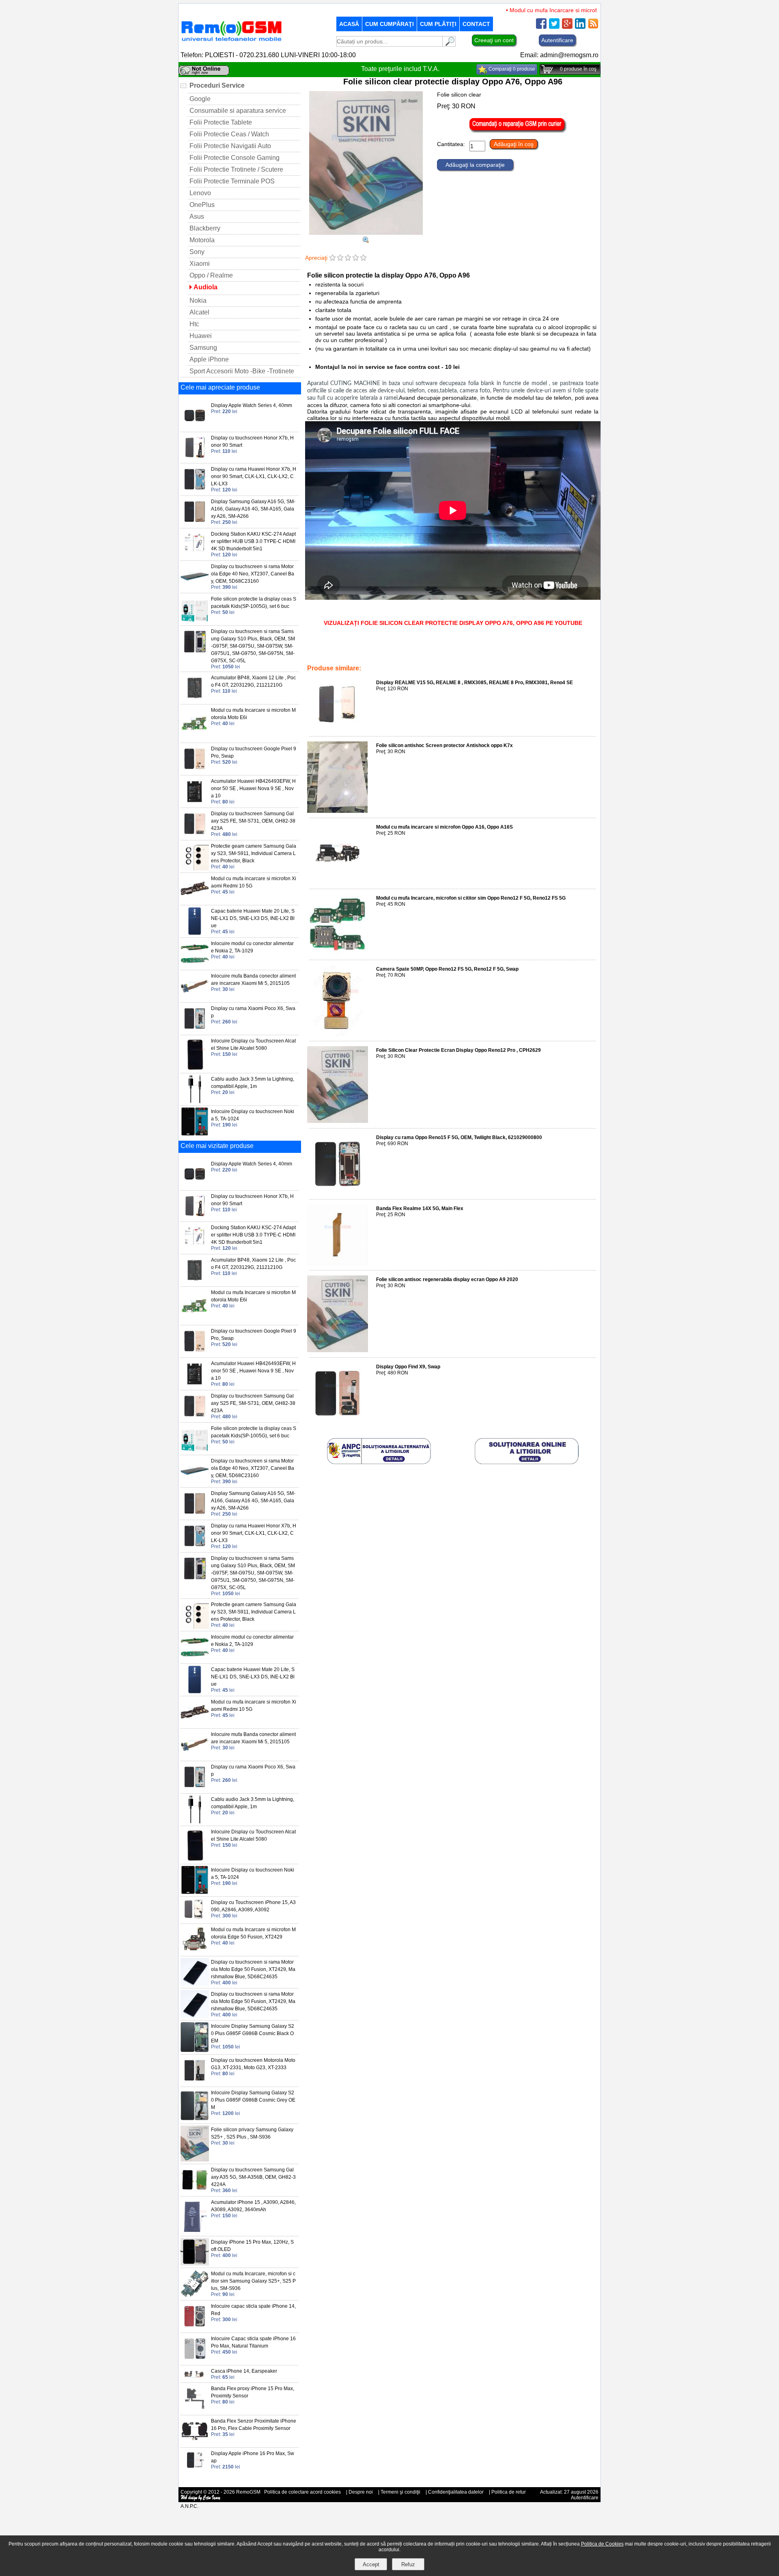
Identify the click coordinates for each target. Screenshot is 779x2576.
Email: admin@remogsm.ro (559, 55)
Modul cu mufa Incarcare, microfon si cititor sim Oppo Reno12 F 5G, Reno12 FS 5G (471, 898)
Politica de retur (509, 2492)
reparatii (353, 657)
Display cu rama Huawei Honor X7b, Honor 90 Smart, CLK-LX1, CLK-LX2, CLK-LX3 (254, 476)
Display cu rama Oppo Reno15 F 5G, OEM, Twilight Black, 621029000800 (459, 1137)
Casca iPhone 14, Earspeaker (244, 2371)
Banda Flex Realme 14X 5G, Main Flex (420, 1208)
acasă (349, 24)
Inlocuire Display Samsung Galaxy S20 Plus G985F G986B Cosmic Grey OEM (253, 2100)
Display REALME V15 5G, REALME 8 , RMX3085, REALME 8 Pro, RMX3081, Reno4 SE (475, 683)
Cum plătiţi (438, 24)
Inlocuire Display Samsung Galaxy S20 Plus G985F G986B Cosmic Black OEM (253, 2033)
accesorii (336, 651)
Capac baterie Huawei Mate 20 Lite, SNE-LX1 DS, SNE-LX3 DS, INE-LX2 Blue (253, 918)
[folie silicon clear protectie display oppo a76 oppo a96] (366, 241)
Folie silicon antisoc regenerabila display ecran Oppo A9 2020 (447, 1279)
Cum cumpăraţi (389, 24)
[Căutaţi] (449, 44)
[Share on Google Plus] (567, 27)
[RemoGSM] (231, 42)
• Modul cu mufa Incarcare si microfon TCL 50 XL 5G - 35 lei (548, 10)
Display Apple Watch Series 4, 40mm (252, 405)
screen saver (365, 651)
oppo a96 (428, 651)
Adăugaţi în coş (514, 144)
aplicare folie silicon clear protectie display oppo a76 (502, 651)
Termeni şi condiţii (400, 2492)
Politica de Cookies (602, 2544)
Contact (476, 24)
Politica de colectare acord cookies (302, 2492)
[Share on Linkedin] (580, 27)
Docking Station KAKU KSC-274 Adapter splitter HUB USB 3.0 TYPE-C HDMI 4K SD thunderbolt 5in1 (253, 541)
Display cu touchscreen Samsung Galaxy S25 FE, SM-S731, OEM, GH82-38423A (253, 821)
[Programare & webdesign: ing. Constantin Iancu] (201, 2499)
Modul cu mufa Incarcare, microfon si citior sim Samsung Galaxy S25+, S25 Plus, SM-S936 (253, 2281)
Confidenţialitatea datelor (456, 2492)
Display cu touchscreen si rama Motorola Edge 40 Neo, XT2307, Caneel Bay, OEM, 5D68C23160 (253, 574)
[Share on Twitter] (554, 27)
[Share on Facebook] (541, 27)
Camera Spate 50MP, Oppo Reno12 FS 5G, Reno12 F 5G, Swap (447, 969)
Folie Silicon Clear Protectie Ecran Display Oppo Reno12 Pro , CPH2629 (458, 1050)
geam (332, 657)
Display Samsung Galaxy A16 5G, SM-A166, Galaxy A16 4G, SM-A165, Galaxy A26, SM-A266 (253, 509)
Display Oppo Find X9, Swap (408, 1367)
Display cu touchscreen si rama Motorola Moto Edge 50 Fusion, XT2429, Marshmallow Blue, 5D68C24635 (253, 1969)
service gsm (398, 651)
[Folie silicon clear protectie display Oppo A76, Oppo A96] (366, 233)
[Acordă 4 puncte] (356, 258)
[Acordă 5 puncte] (363, 258)
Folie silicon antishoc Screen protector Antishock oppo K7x (444, 745)
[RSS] (593, 27)
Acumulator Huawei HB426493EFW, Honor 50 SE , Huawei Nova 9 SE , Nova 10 (253, 788)
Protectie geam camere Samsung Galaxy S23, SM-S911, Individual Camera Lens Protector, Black (254, 853)
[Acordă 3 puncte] (348, 258)
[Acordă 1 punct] (332, 258)
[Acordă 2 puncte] (340, 258)
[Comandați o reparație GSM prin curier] (518, 131)
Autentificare (557, 40)
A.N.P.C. (189, 2506)
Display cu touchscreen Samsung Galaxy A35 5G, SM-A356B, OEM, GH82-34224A (253, 2177)
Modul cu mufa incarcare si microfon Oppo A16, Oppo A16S (444, 827)
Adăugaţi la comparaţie (475, 165)
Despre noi (361, 2492)
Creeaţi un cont (494, 40)
